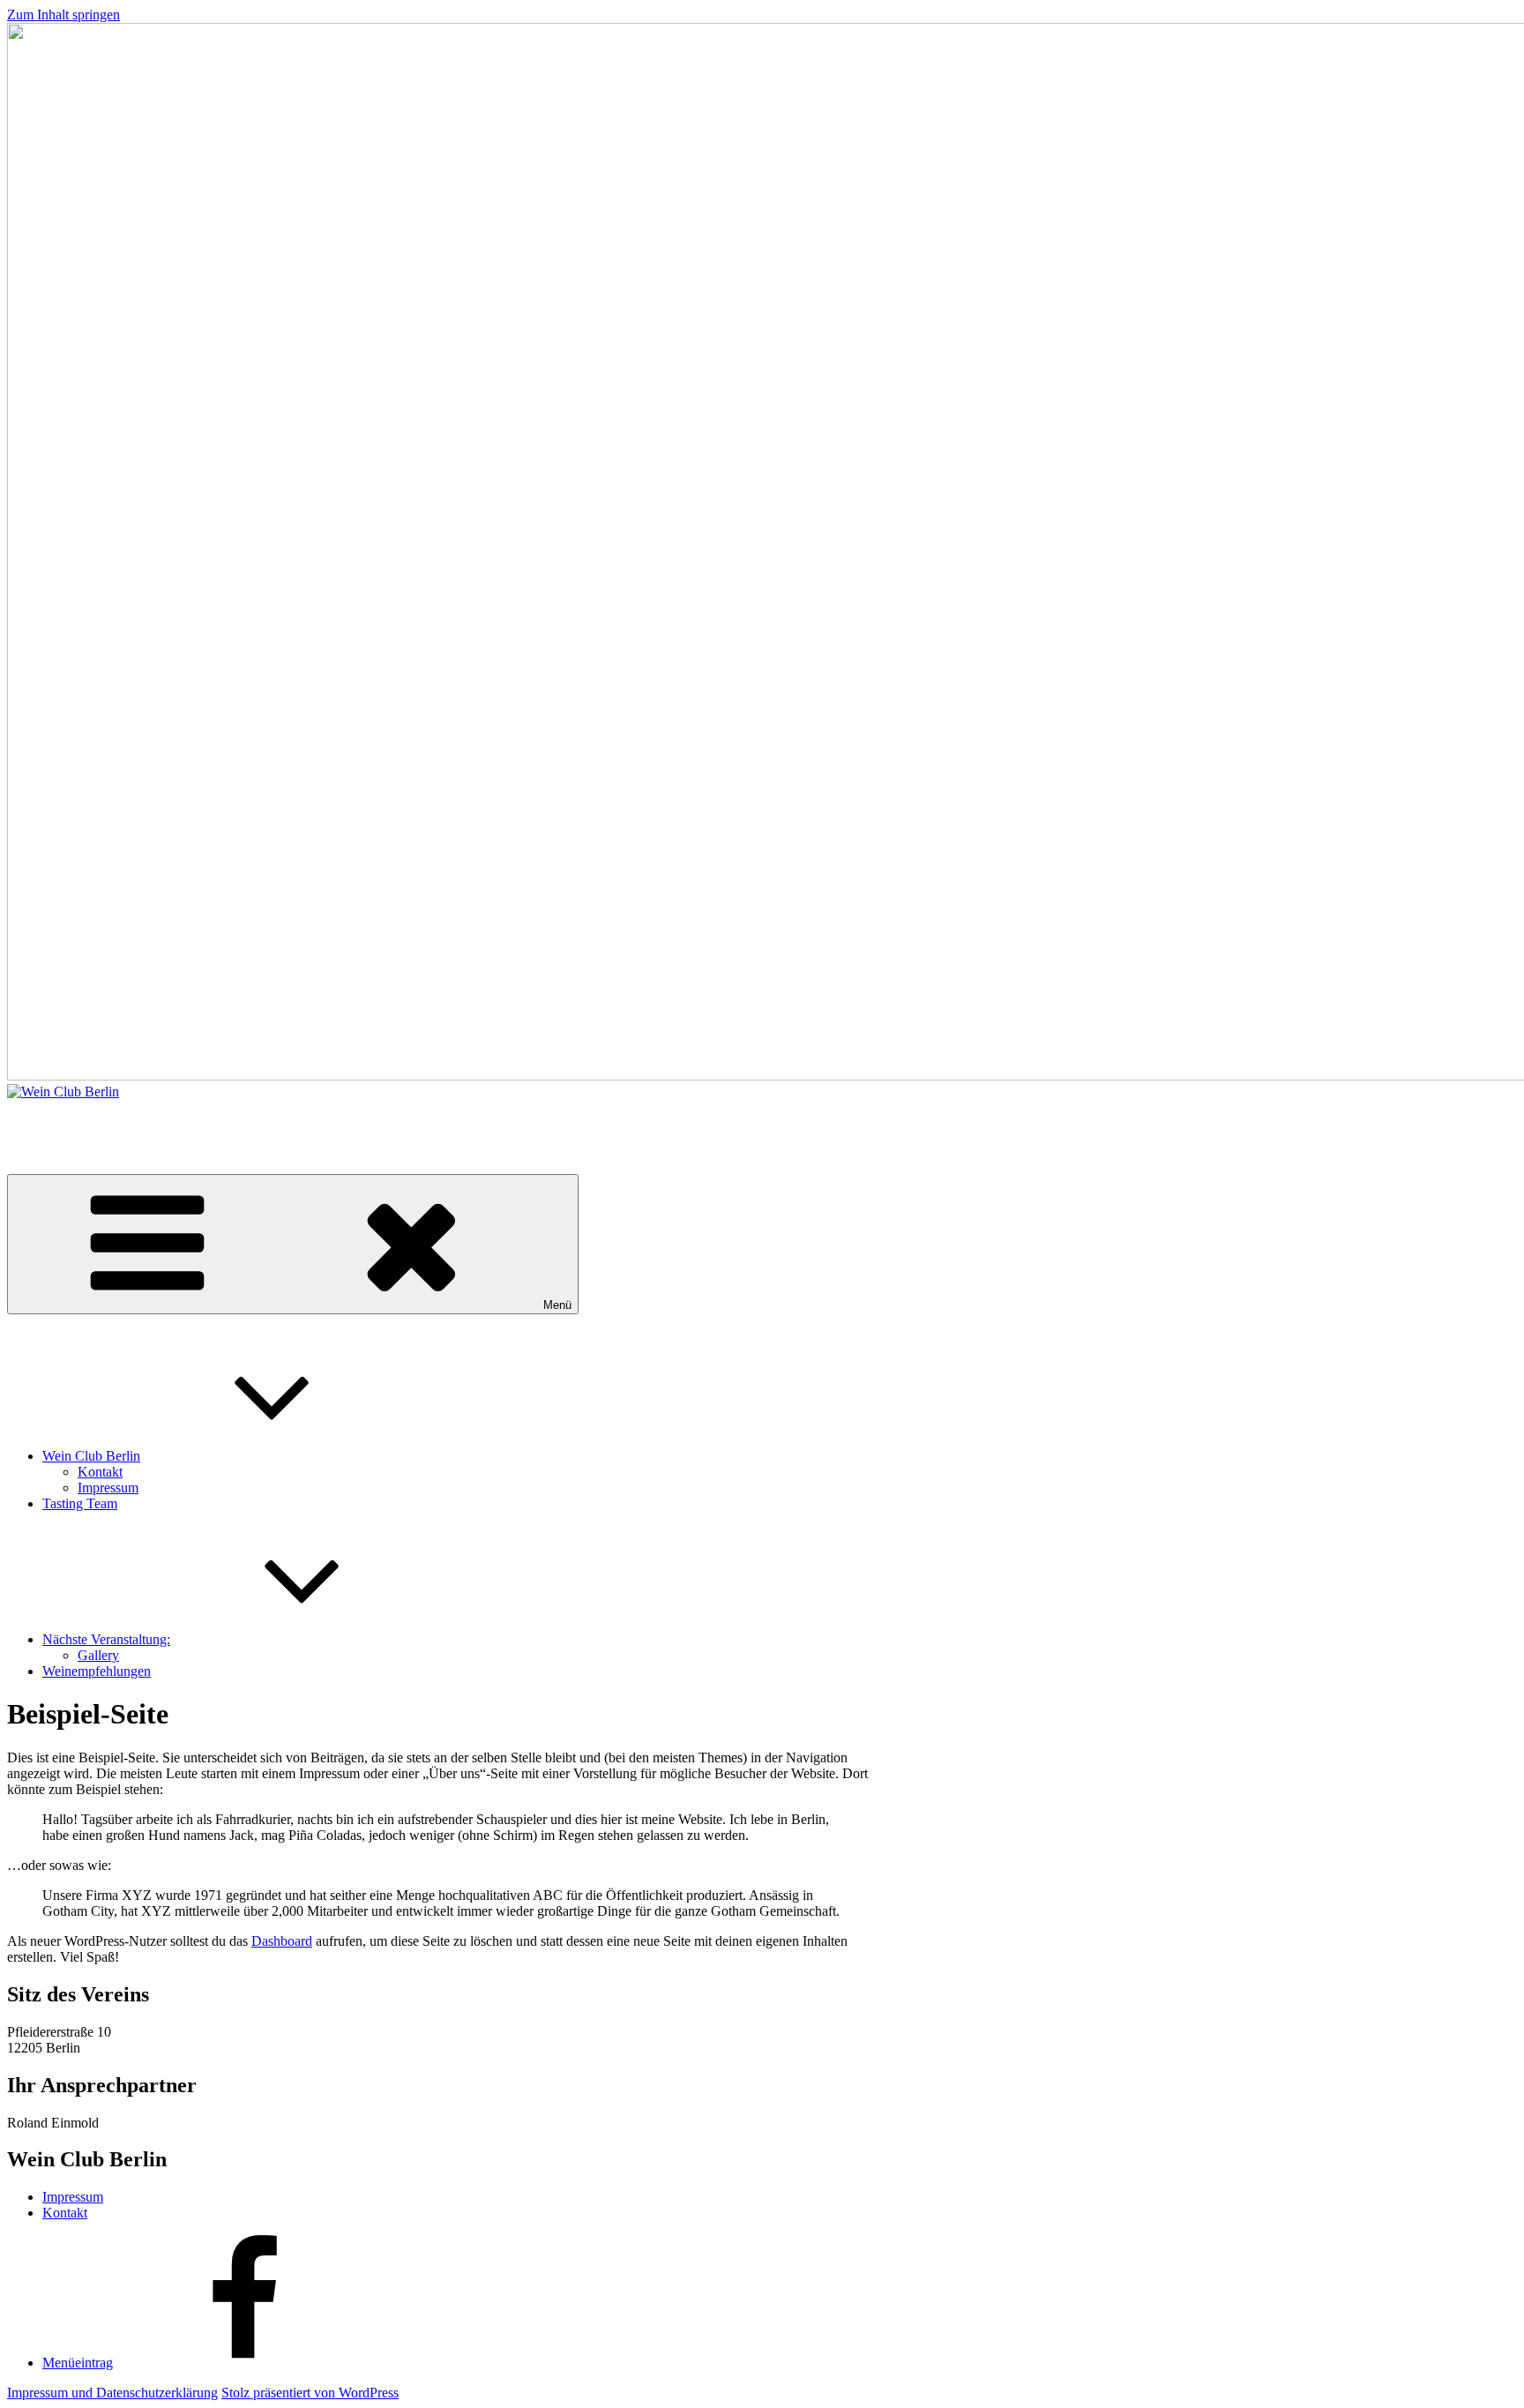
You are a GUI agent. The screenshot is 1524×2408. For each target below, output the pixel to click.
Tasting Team (80, 1503)
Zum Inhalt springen (63, 15)
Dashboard (282, 1941)
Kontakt (100, 1472)
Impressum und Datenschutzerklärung (112, 2393)
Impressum (108, 1488)
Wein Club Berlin (56, 1122)
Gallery (98, 1655)
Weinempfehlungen (97, 1671)
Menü (557, 1305)
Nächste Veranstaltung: (106, 1639)
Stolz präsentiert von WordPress (310, 2393)
